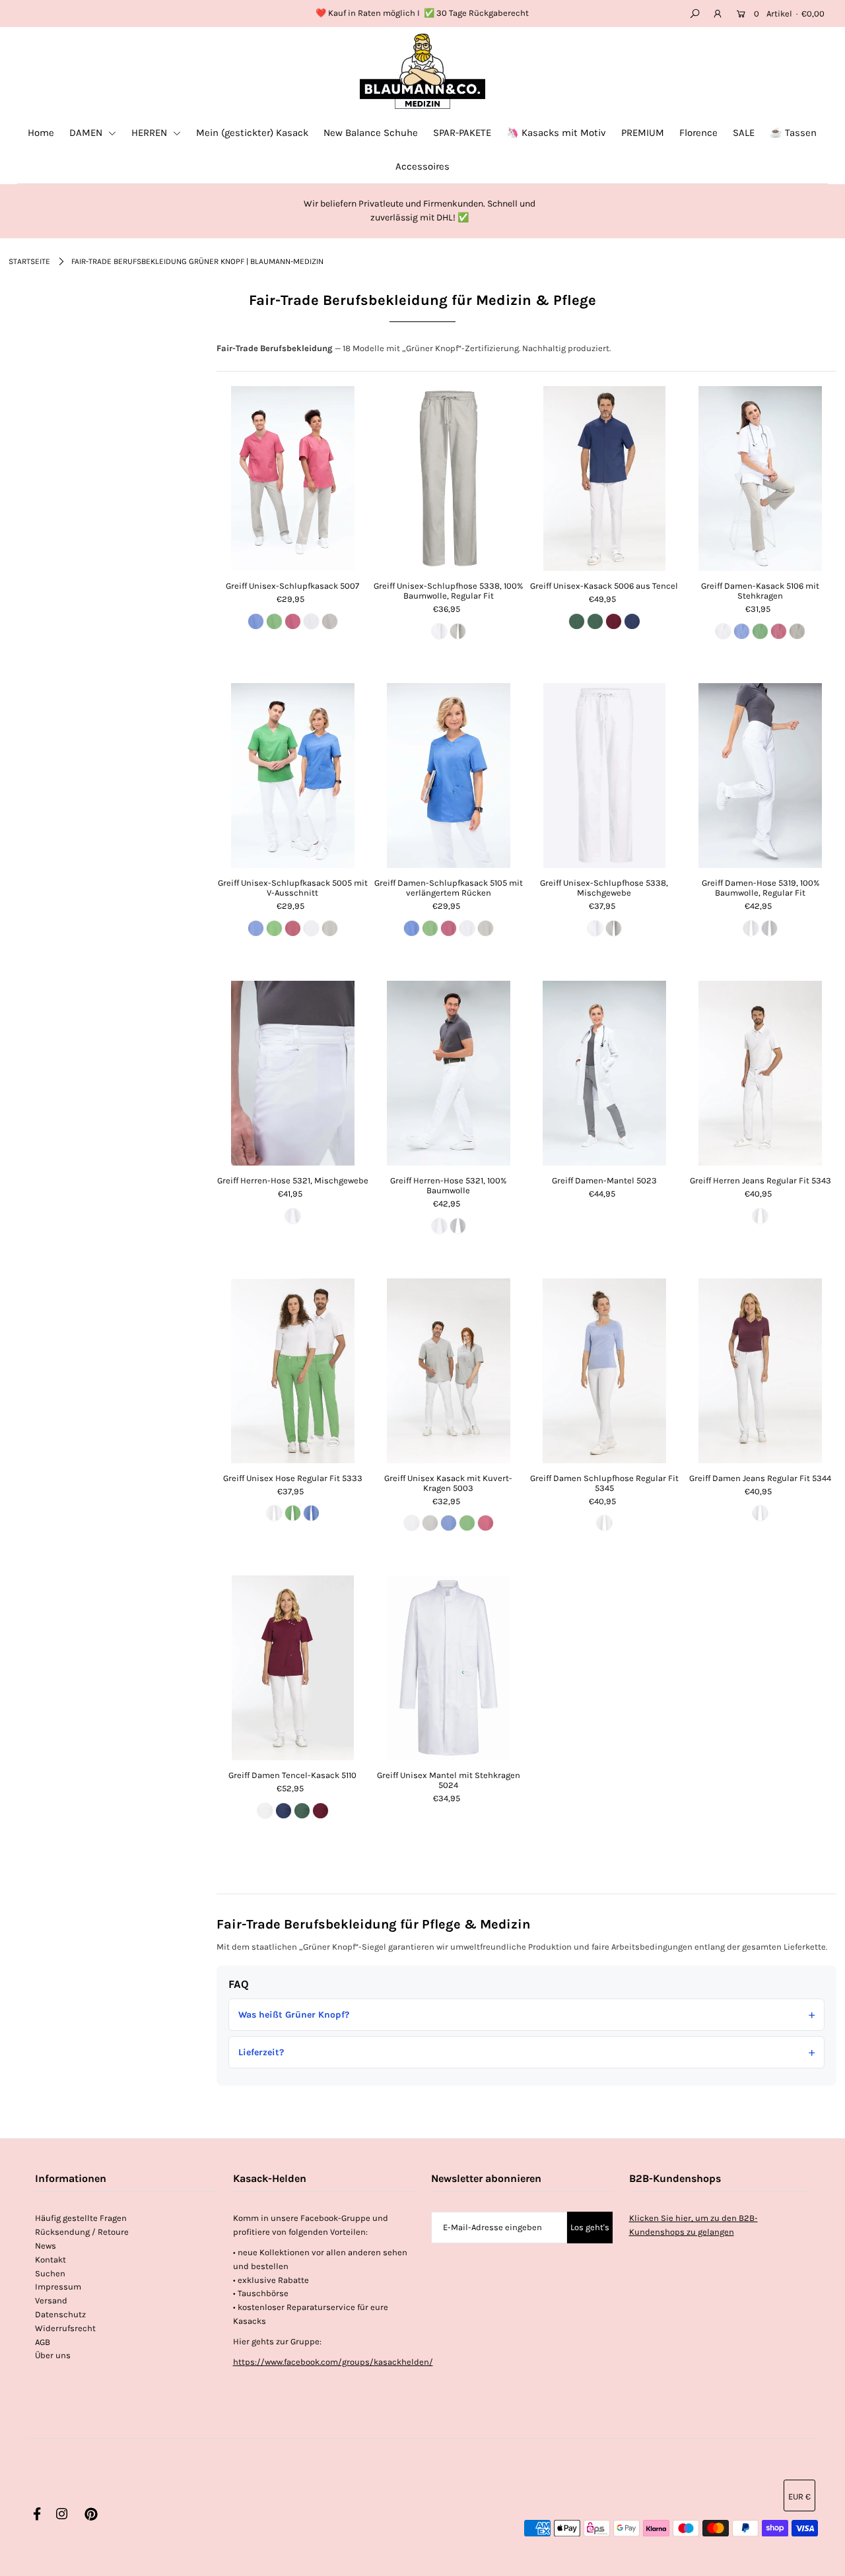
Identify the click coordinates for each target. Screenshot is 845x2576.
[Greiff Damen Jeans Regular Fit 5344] (760, 1371)
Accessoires (422, 166)
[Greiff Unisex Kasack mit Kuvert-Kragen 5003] (449, 1371)
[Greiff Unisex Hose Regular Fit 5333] (293, 1371)
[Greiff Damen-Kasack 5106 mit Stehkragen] (760, 479)
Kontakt (51, 2260)
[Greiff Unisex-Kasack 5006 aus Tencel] (604, 479)
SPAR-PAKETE (462, 133)
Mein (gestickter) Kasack (252, 133)
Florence (698, 133)
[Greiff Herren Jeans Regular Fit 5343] (760, 1073)
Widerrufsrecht (65, 2328)
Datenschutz (60, 2314)
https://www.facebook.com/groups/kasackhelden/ (333, 2362)
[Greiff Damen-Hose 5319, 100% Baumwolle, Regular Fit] (760, 776)
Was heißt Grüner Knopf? (294, 2015)
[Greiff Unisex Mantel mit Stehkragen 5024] (449, 1668)
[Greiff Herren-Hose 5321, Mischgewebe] (293, 1073)
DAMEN (87, 133)
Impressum (58, 2287)
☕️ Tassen (793, 133)
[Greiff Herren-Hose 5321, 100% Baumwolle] (449, 1073)
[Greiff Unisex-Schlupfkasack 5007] (293, 479)
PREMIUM (643, 133)
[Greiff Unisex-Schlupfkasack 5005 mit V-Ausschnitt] (293, 776)
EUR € (799, 2496)
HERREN (151, 133)
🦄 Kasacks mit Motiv (556, 133)
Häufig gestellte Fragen (81, 2218)
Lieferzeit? (261, 2052)
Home (41, 133)
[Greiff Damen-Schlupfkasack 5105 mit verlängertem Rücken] (449, 776)
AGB (43, 2342)
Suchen (50, 2273)
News (46, 2246)
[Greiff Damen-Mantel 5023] (604, 1073)
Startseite (29, 261)
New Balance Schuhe (371, 133)
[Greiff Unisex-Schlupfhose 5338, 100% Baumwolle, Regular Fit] (449, 479)
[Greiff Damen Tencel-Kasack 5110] (293, 1668)
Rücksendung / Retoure (82, 2232)
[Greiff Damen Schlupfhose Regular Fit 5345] (604, 1371)
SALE (744, 133)
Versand (51, 2300)
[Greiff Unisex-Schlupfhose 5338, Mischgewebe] (604, 776)
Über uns (53, 2355)
